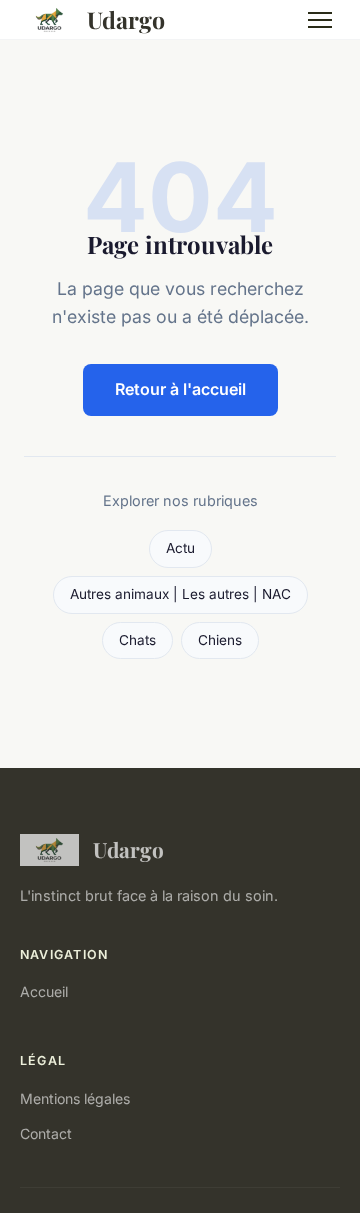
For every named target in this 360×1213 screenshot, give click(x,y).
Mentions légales (75, 1098)
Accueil (44, 991)
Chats (137, 640)
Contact (46, 1133)
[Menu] (320, 20)
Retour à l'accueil (180, 389)
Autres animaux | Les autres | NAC (180, 594)
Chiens (220, 640)
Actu (180, 548)
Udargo (126, 19)
